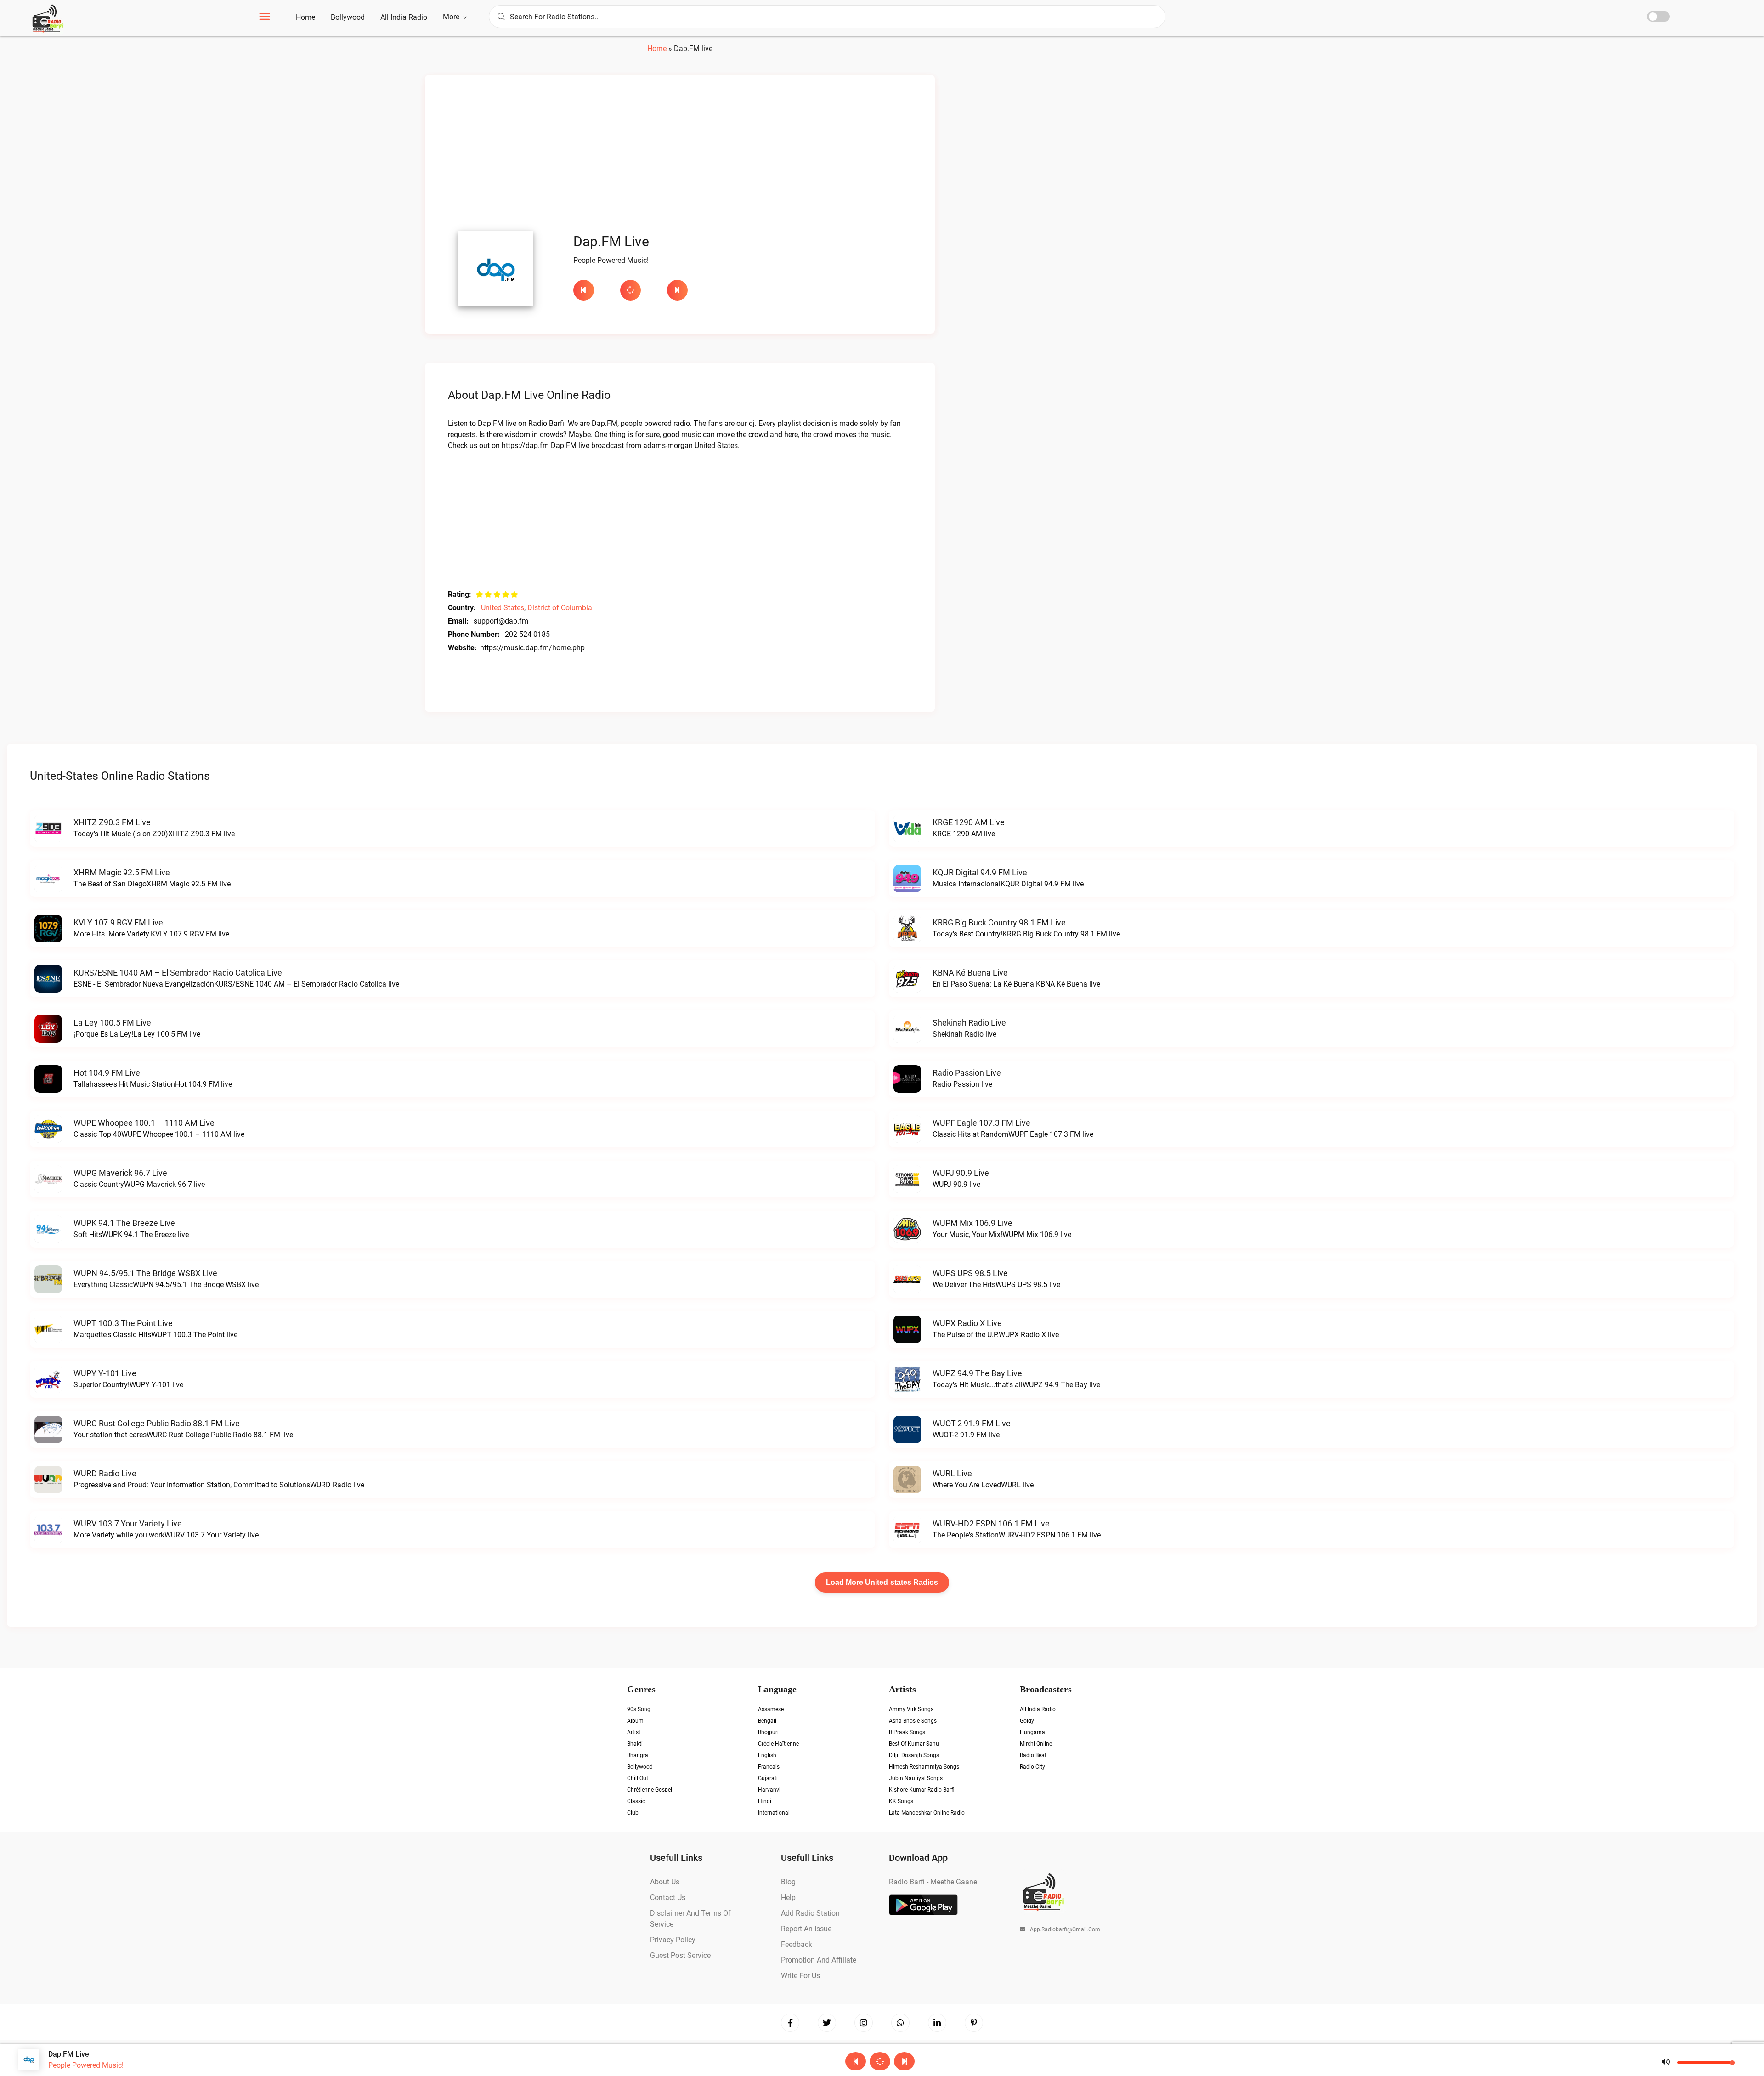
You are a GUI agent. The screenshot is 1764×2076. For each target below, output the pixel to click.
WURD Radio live (105, 1473)
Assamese (771, 1709)
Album (635, 1721)
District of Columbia (560, 608)
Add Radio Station (810, 1913)
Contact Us (668, 1897)
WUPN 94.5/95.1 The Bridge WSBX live (145, 1273)
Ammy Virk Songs (911, 1709)
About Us (665, 1882)
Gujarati (768, 1778)
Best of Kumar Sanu (914, 1744)
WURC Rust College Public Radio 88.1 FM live (157, 1423)
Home (305, 17)
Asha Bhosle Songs (913, 1721)
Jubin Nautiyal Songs (916, 1778)
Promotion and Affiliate (819, 1960)
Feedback (797, 1944)
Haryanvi (769, 1790)
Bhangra (638, 1755)
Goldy (1027, 1721)
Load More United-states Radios (882, 1582)
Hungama (1032, 1732)
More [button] (452, 17)
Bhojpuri (768, 1732)
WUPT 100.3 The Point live (123, 1323)
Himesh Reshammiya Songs (924, 1767)
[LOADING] (639, 290)
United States (503, 608)
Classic (636, 1801)
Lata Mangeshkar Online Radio (927, 1813)
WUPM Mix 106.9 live (972, 1223)
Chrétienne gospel (650, 1790)
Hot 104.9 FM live (107, 1073)
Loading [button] (630, 290)
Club (633, 1813)
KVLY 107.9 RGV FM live (118, 922)
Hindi (765, 1801)
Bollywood (348, 17)
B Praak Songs (907, 1732)
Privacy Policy (673, 1940)
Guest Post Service (680, 1955)
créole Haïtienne (778, 1744)
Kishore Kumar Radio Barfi (922, 1790)
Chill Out (638, 1778)
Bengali (767, 1721)
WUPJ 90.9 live (961, 1173)
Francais (769, 1767)
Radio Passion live (967, 1073)
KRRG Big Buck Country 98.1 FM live (999, 922)
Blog (788, 1882)
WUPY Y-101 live (105, 1373)
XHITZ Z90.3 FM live (112, 822)
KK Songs (901, 1801)
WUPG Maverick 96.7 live (120, 1173)
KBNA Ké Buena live (970, 973)
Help (788, 1897)
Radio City (1032, 1767)
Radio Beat (1033, 1755)
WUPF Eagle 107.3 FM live (981, 1123)
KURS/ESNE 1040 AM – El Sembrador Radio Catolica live (178, 973)
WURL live (952, 1473)
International (774, 1813)
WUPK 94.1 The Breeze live (124, 1223)
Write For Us (800, 1976)
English (767, 1755)
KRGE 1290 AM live (969, 822)
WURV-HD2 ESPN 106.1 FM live (991, 1523)
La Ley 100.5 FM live (112, 1023)
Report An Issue (806, 1929)
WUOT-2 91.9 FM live (972, 1423)
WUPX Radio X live (967, 1323)
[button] (265, 18)
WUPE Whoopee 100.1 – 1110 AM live (144, 1123)
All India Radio (404, 17)
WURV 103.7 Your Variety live (128, 1523)
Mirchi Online (1036, 1744)
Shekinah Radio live (969, 1023)
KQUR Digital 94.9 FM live (980, 872)
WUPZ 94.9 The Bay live (977, 1373)
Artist (634, 1732)
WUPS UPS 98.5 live (970, 1273)
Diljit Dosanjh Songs (914, 1755)
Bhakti (635, 1744)
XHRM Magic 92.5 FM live (122, 872)
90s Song (639, 1709)
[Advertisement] (680, 155)
